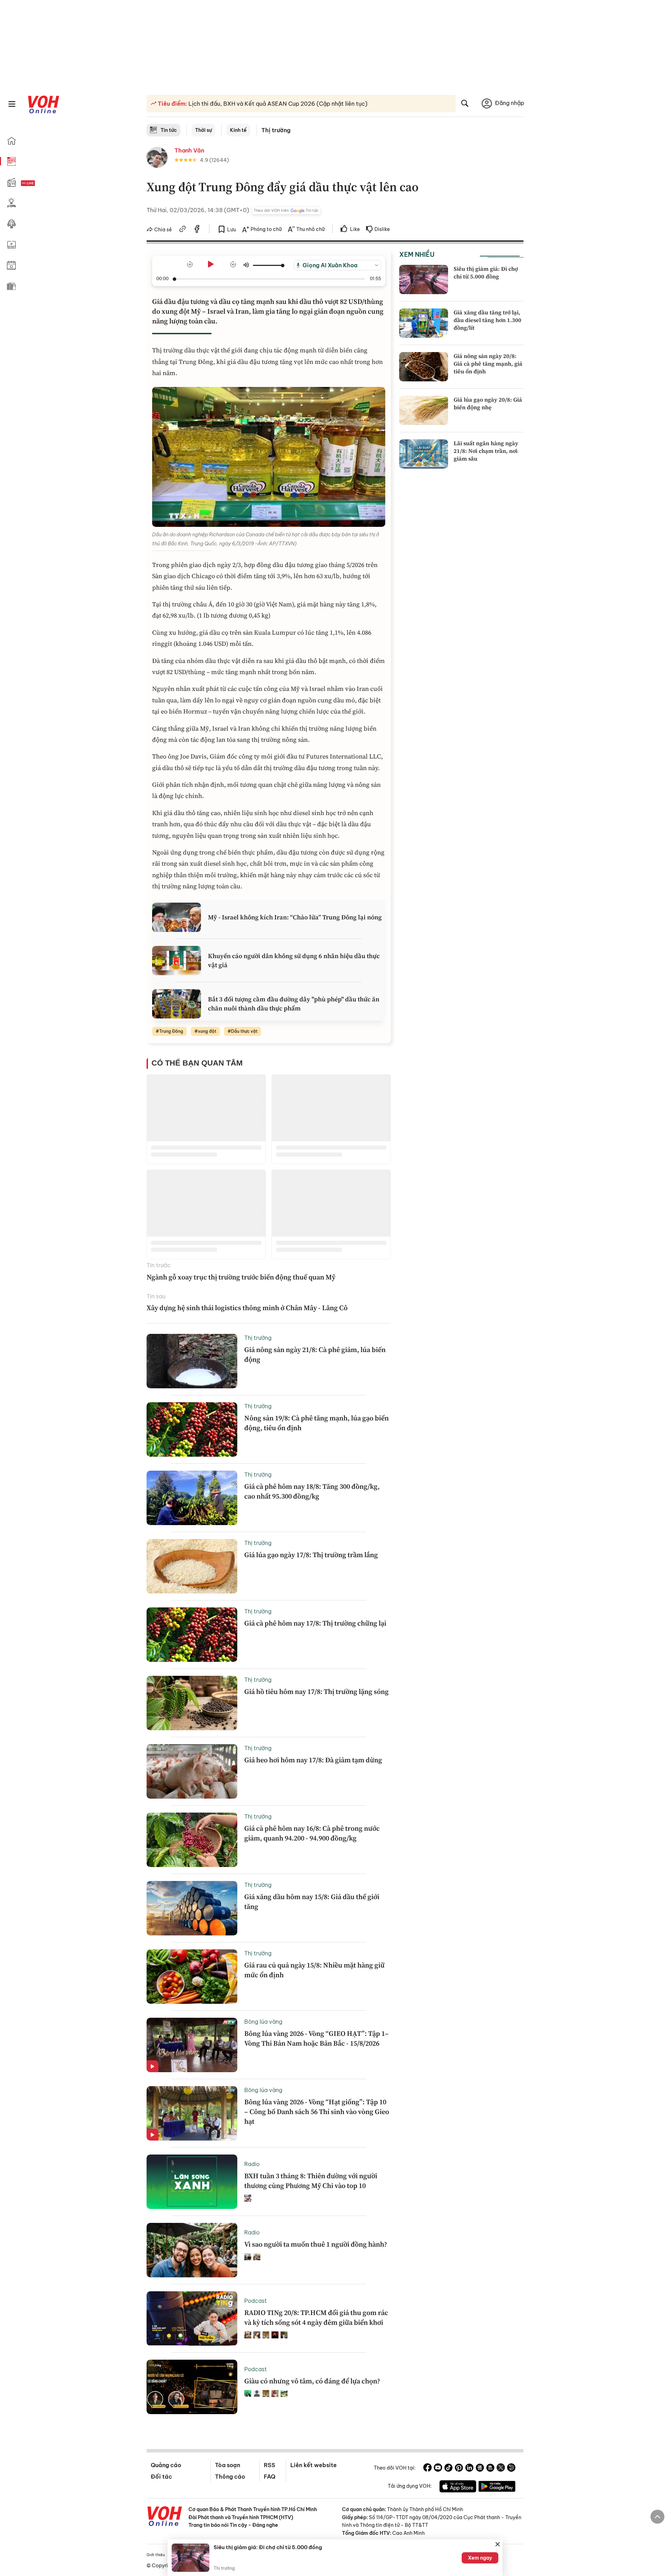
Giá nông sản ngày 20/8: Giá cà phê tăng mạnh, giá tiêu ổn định (488, 364)
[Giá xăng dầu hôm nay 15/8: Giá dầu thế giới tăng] (192, 1908)
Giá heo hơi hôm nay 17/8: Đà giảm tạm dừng (313, 1760)
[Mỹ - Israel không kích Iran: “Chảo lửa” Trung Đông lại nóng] (177, 917)
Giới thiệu (156, 2555)
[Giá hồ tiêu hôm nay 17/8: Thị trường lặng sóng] (192, 1703)
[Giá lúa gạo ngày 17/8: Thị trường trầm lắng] (192, 1566)
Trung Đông (171, 1031)
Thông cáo (230, 2477)
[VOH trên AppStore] (458, 2487)
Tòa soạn (228, 2465)
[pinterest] (459, 2469)
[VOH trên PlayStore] (497, 2487)
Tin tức (169, 130)
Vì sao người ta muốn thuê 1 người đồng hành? (316, 2244)
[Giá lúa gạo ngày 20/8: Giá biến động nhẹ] (424, 410)
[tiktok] (448, 2469)
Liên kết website (314, 2465)
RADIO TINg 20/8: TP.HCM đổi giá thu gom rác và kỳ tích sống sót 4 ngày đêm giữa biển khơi (316, 2317)
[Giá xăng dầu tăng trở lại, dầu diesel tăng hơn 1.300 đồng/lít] (424, 323)
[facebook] (197, 230)
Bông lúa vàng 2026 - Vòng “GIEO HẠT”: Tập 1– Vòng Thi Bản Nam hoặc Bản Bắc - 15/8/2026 (317, 2038)
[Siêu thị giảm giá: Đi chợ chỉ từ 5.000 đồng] (424, 279)
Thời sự (203, 130)
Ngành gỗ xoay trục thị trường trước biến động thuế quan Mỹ (241, 1277)
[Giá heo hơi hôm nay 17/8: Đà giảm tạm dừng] (192, 1771)
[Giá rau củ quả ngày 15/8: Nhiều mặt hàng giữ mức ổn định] (192, 1977)
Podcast (256, 2301)
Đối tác (161, 2477)
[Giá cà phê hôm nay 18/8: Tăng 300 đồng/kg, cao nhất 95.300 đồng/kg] (192, 1498)
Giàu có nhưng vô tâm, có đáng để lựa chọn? (312, 2381)
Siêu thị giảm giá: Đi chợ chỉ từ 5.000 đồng (486, 272)
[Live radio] (40, 183)
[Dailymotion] (511, 2469)
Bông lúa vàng (263, 2022)
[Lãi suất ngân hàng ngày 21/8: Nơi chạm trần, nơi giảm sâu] (424, 454)
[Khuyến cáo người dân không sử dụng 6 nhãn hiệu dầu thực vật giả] (177, 961)
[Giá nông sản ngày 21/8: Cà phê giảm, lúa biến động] (192, 1361)
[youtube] (438, 2469)
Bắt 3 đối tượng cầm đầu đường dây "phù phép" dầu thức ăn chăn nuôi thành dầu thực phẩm (294, 1003)
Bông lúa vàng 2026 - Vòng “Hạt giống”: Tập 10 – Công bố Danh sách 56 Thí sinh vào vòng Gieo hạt (317, 2112)
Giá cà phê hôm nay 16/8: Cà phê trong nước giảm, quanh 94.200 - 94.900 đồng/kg (312, 1833)
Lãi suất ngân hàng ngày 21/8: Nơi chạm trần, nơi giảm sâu (486, 451)
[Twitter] (501, 2469)
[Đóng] (498, 2544)
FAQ (270, 2477)
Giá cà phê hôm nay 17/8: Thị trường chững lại (315, 1623)
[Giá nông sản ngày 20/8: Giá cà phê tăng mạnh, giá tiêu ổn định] (424, 367)
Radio (252, 2164)
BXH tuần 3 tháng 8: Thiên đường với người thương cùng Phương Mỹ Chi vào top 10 (311, 2181)
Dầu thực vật (244, 1031)
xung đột (207, 1031)
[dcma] (490, 2469)
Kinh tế (238, 130)
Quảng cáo (166, 2465)
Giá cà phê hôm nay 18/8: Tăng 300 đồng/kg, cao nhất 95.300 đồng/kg (312, 1491)
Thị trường (276, 130)
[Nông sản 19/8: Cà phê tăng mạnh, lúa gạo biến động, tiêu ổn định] (192, 1429)
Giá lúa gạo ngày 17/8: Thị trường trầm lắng (311, 1555)
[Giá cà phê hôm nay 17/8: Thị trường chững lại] (192, 1635)
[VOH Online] (165, 2517)
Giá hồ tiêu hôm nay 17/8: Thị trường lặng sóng (317, 1692)
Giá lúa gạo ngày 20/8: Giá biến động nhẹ (488, 403)
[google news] (480, 2469)
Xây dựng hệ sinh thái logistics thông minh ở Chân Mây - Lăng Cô (247, 1308)
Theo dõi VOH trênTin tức (286, 210)
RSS (270, 2465)
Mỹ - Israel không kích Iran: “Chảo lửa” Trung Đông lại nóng (295, 917)
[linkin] (469, 2469)
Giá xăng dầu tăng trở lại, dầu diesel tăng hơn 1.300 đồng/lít (487, 320)
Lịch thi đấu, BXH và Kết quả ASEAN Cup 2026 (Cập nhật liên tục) (277, 104)
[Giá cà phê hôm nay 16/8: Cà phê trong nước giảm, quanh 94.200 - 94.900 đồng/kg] (192, 1840)
